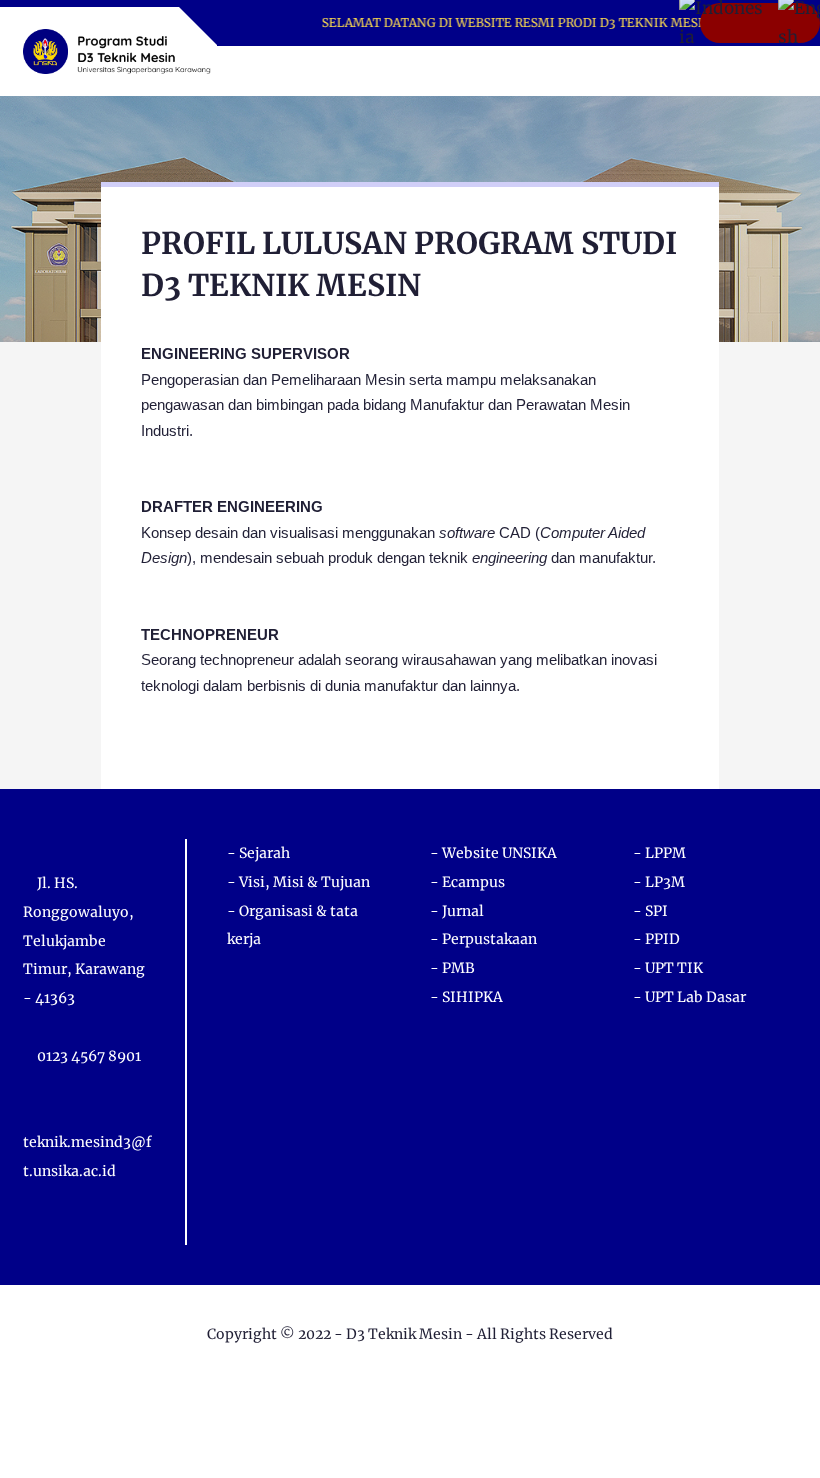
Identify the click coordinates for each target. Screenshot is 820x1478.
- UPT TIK (668, 968)
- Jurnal (457, 911)
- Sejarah (258, 853)
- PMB (452, 968)
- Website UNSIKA (493, 853)
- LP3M (659, 882)
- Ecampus (467, 882)
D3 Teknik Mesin (404, 1334)
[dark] (747, 71)
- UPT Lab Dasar (689, 997)
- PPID (656, 939)
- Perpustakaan (483, 939)
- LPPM (659, 853)
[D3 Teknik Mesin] (117, 50)
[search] (713, 71)
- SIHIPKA (466, 997)
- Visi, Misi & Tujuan (298, 882)
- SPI (650, 911)
